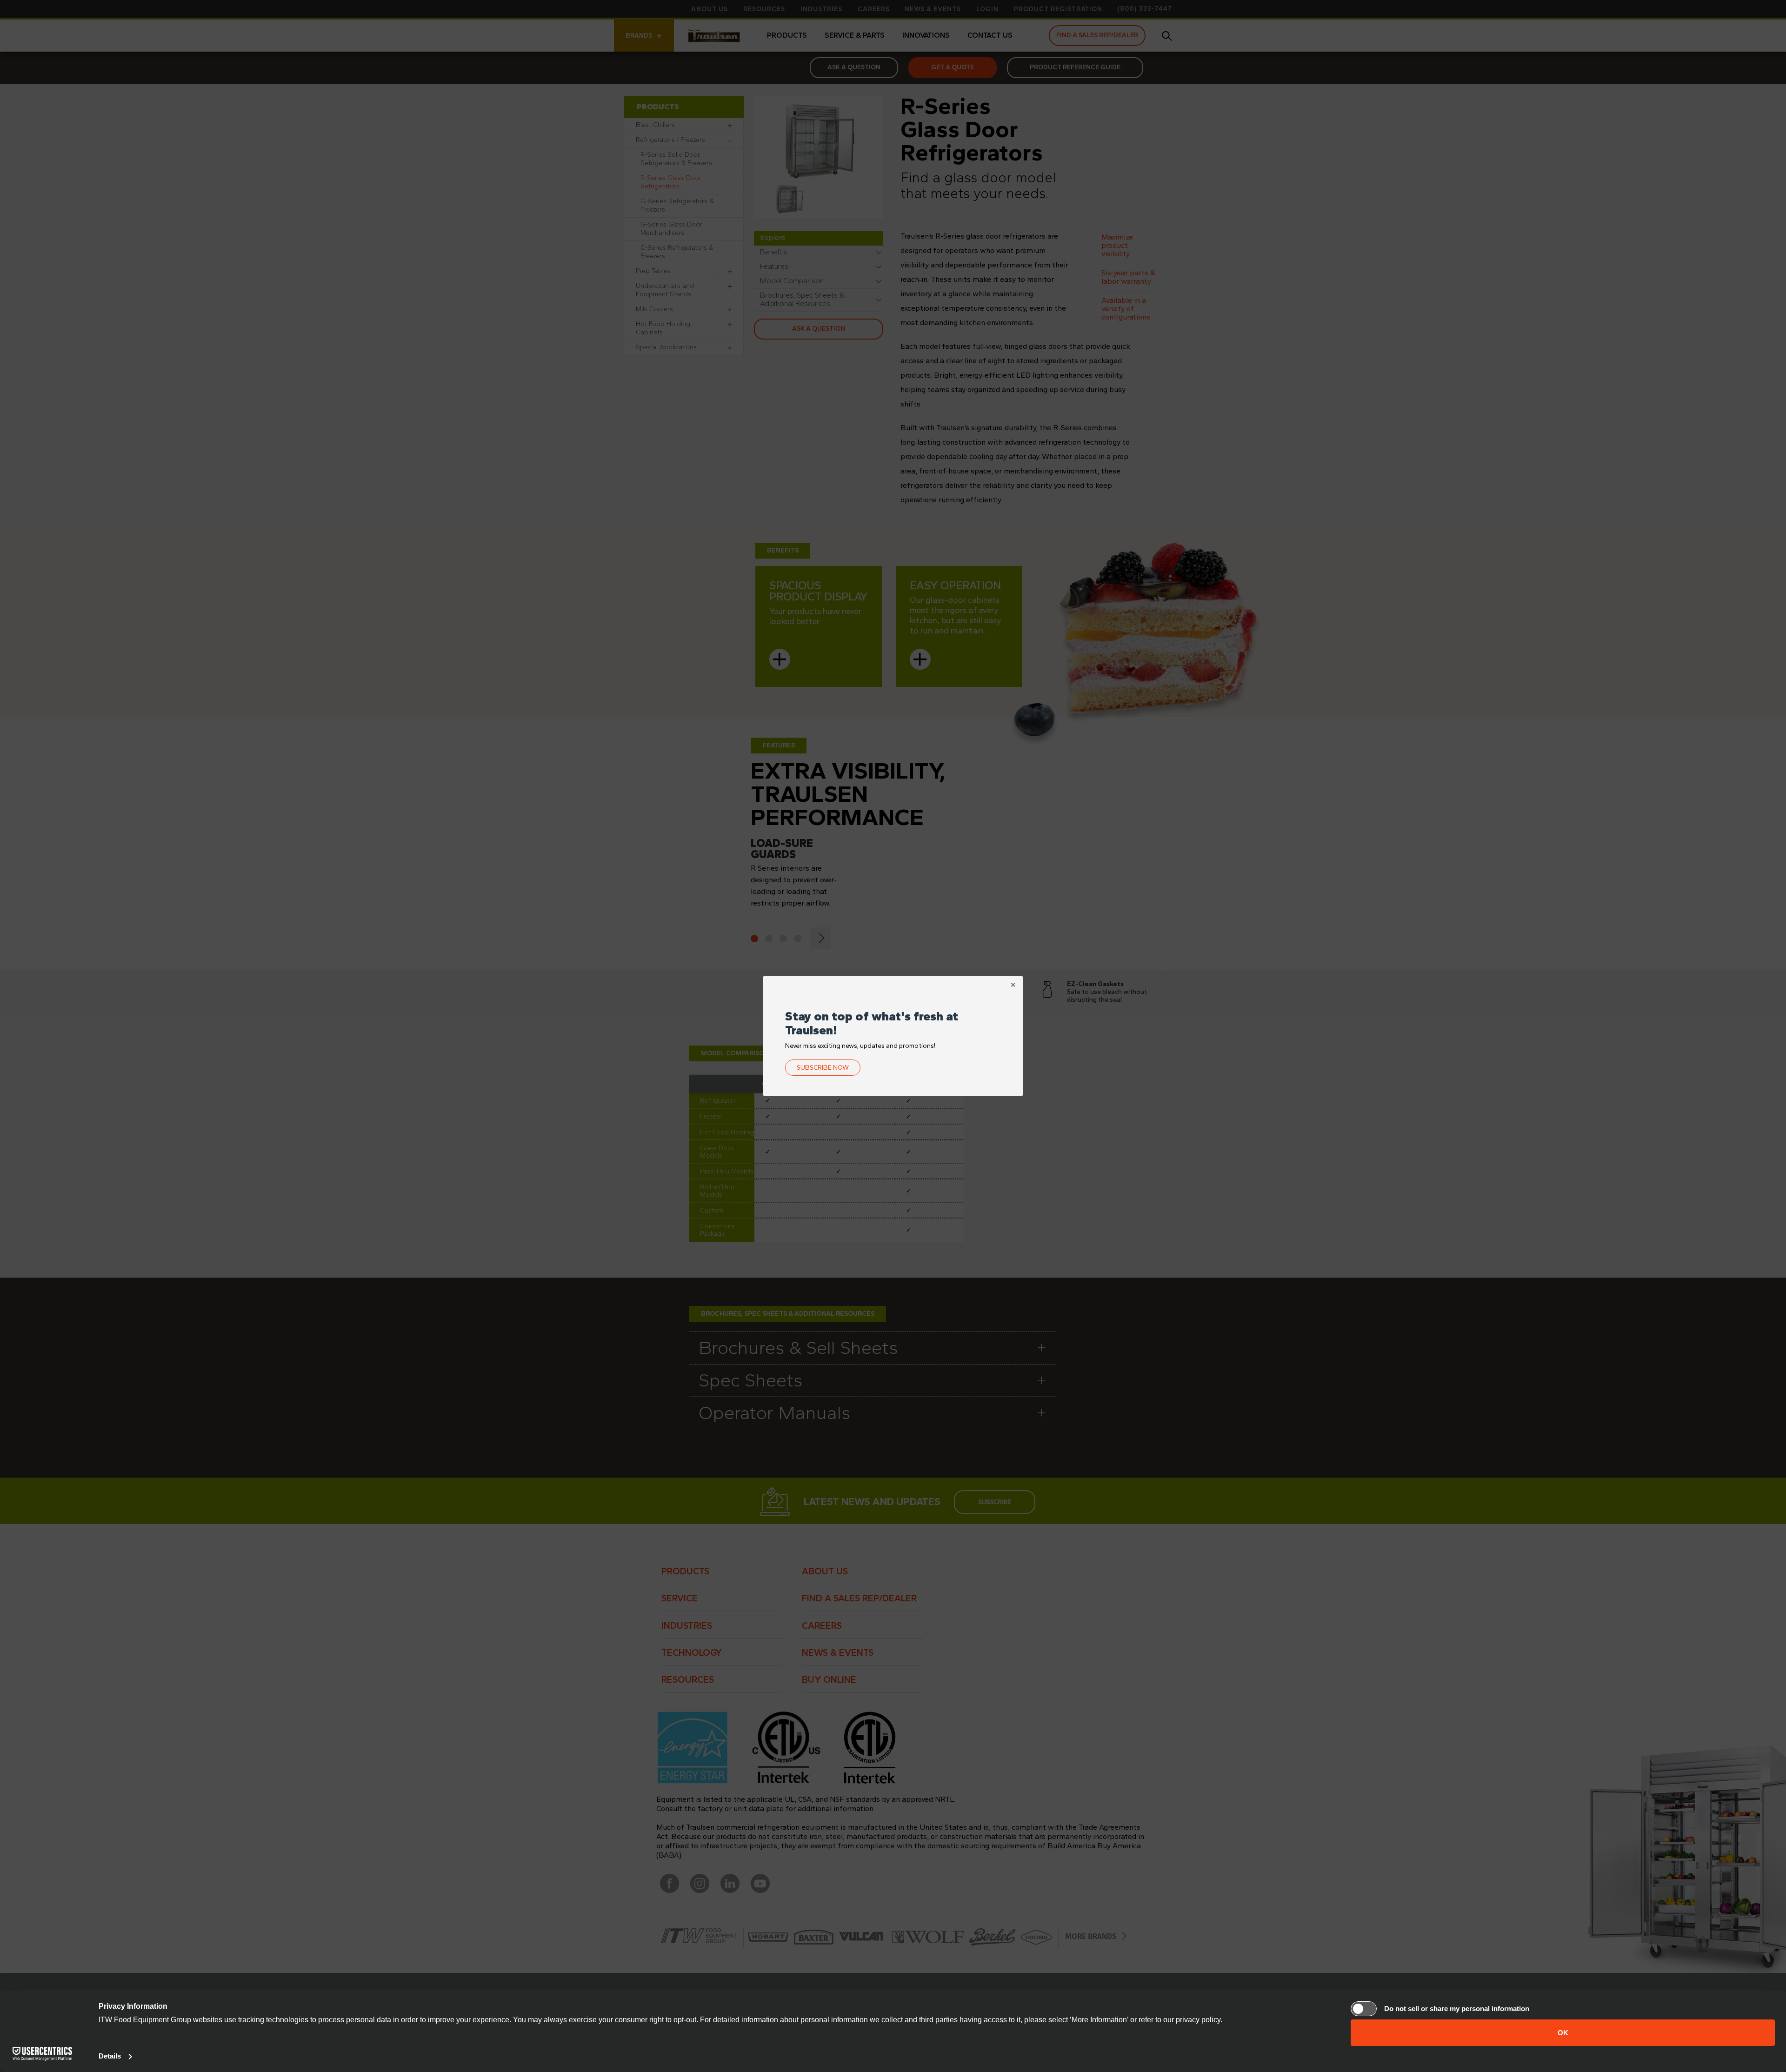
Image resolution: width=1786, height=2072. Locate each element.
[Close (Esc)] (1013, 986)
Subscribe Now (823, 1068)
